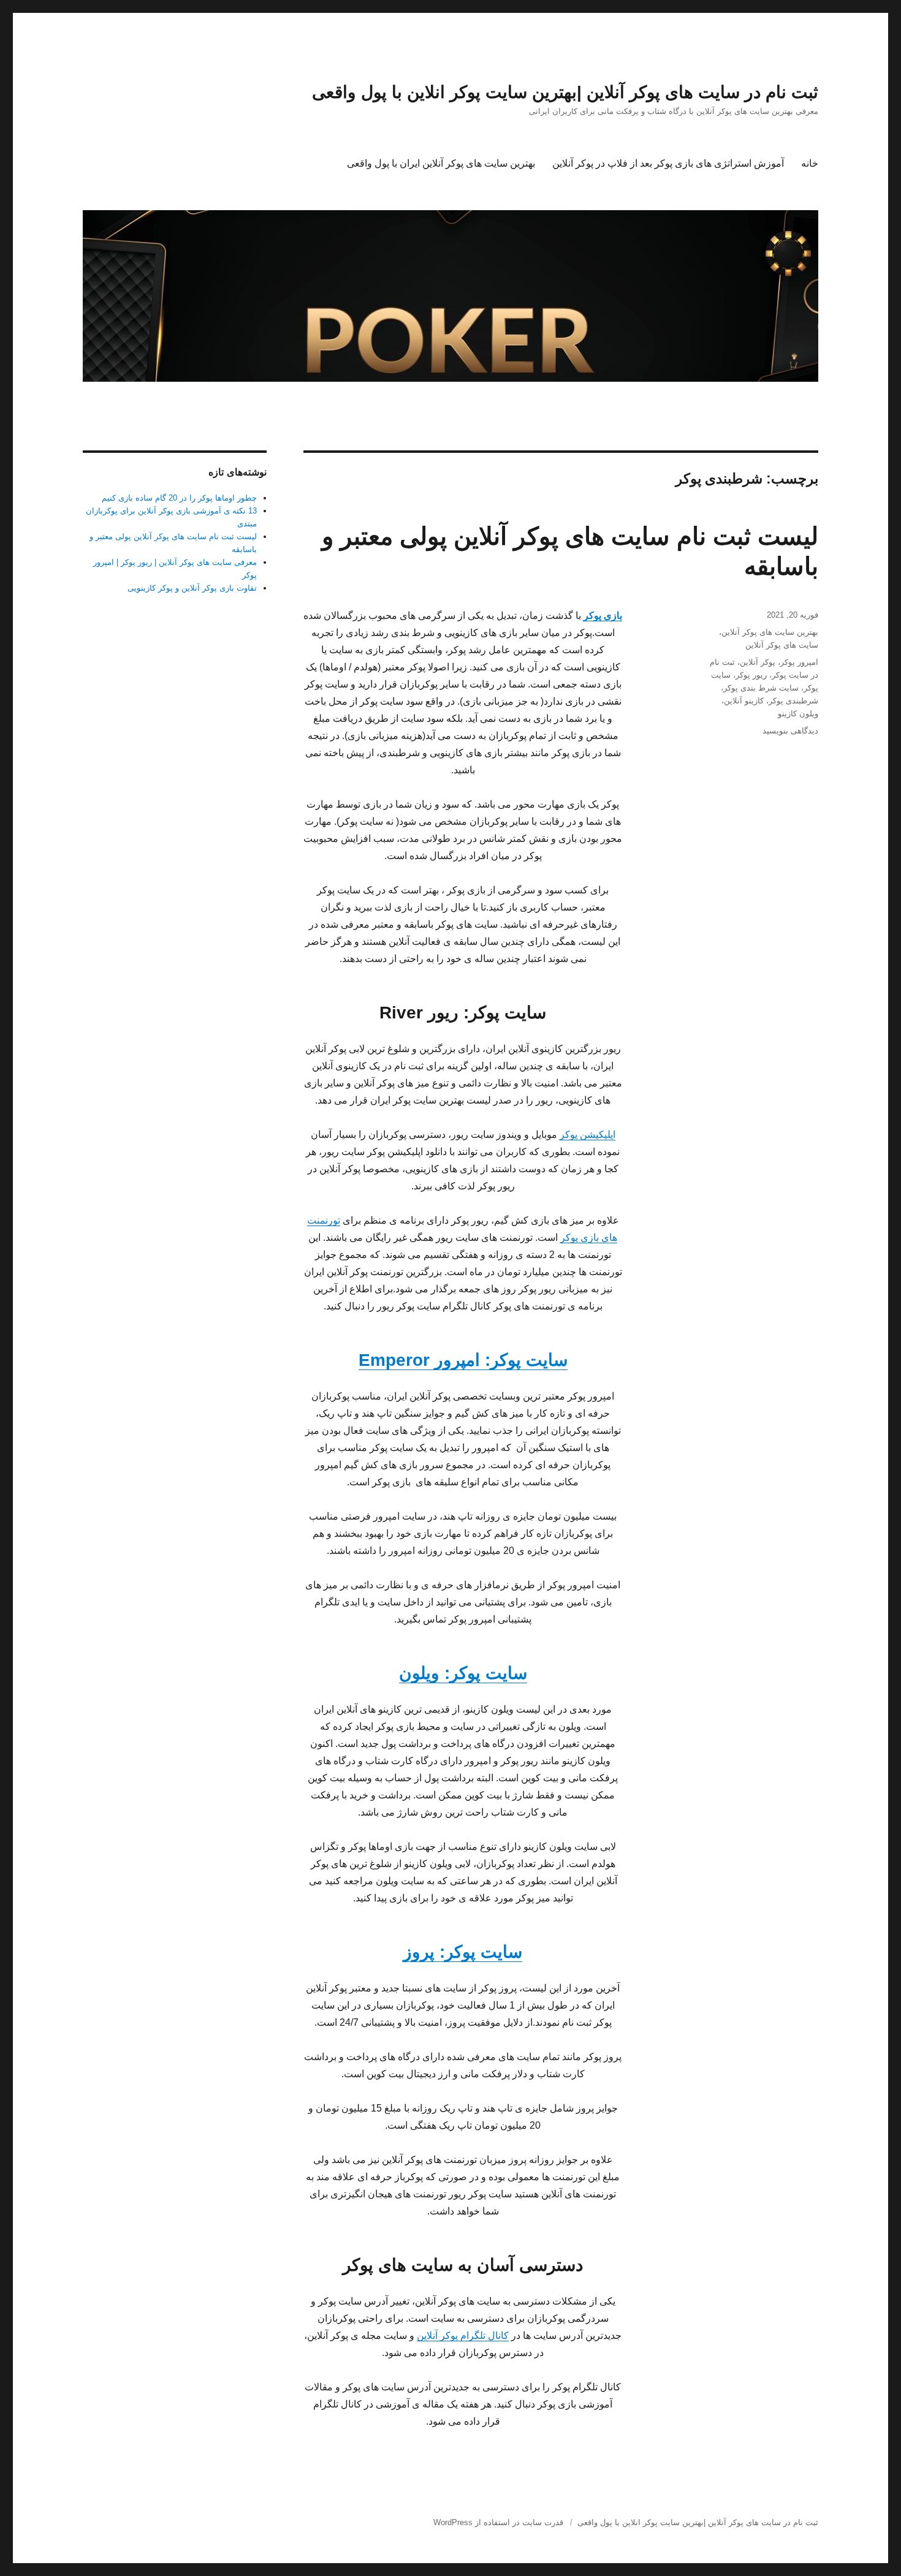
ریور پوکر (751, 675)
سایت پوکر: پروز (463, 1952)
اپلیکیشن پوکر (587, 1135)
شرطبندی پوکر (793, 701)
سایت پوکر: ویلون (463, 1673)
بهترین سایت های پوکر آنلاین (770, 632)
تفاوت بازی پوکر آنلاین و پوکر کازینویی (192, 588)
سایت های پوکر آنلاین (782, 645)
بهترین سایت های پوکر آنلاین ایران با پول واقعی (441, 163)
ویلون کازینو (798, 714)
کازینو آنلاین (744, 701)
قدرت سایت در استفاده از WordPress (498, 2522)
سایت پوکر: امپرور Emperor (463, 1360)
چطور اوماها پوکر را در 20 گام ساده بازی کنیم (179, 498)
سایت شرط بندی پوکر (761, 688)
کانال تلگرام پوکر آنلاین (463, 2335)
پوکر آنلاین (758, 662)
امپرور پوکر (799, 662)
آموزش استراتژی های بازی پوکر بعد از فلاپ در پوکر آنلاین (668, 163)
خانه (810, 163)
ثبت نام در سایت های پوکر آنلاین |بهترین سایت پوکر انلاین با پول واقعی (565, 92)
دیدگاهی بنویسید (790, 731)
